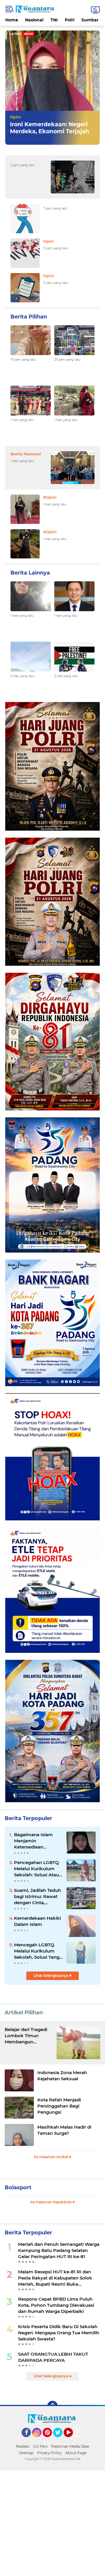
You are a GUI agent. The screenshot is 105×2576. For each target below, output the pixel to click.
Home (12, 20)
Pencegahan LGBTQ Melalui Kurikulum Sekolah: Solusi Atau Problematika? (36, 1869)
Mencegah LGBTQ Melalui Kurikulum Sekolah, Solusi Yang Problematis (37, 1951)
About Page (80, 2433)
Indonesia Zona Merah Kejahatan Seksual (62, 2076)
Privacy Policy (49, 2453)
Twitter (60, 2440)
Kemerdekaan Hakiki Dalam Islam (37, 1921)
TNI (54, 20)
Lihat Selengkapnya (51, 1976)
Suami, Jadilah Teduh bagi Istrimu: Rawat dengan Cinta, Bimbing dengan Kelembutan (37, 1897)
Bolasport (18, 2187)
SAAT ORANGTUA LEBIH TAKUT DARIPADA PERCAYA (53, 2357)
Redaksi (23, 2446)
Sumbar (90, 20)
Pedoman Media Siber (70, 2446)
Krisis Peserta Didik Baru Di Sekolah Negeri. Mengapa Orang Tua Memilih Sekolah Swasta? (59, 2333)
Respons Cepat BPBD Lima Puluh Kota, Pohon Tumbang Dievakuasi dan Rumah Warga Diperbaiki (56, 2305)
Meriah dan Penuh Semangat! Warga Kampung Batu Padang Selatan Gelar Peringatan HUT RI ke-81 (59, 2250)
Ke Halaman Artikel (51, 2157)
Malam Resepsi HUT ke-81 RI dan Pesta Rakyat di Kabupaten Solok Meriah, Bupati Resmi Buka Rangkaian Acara (55, 2278)
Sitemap (26, 2453)
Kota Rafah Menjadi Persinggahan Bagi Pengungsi (59, 2106)
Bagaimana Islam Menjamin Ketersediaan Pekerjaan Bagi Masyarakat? (33, 1841)
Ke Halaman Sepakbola (51, 2202)
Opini (15, 117)
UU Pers (40, 2446)
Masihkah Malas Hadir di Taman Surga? (64, 2130)
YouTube (72, 2440)
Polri (70, 20)
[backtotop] (52, 2406)
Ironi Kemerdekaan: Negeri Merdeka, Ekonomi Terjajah (50, 128)
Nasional (34, 20)
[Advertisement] (52, 2523)
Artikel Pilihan (24, 2013)
